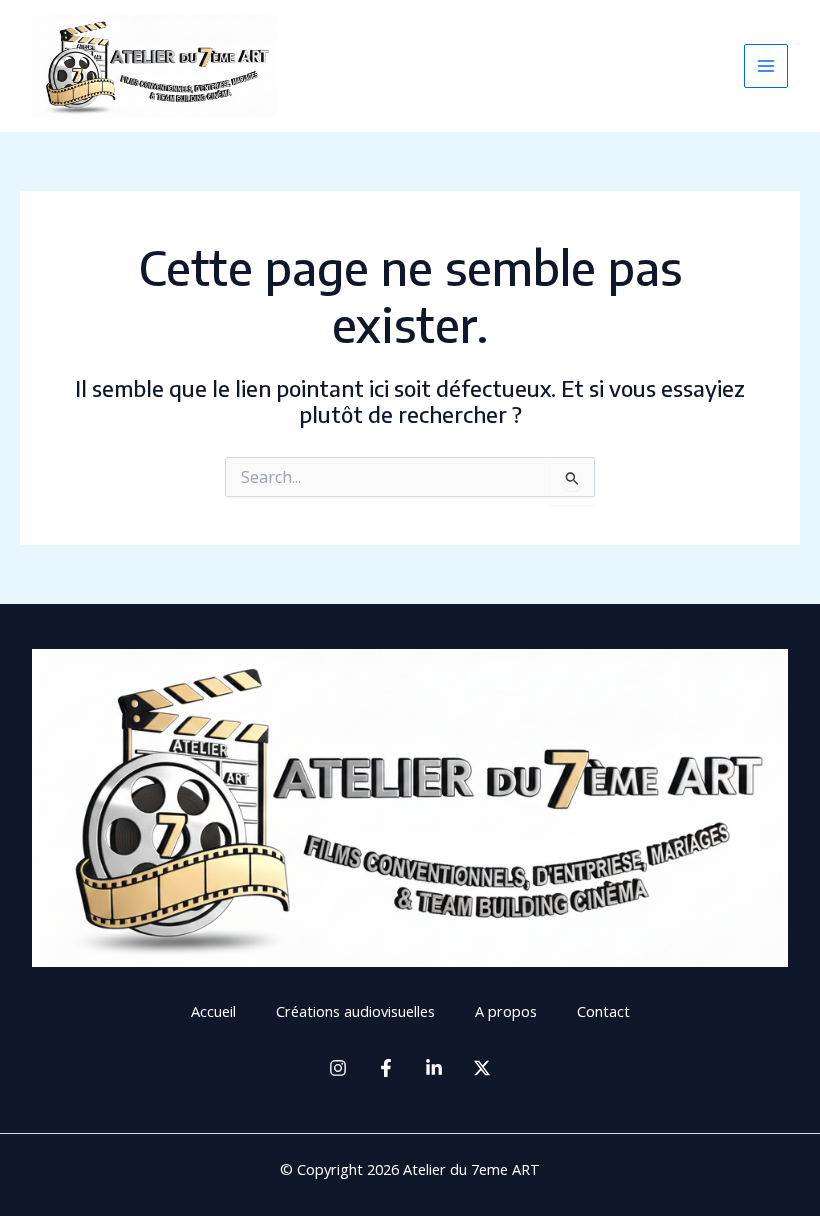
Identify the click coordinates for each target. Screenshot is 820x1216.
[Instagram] (338, 1068)
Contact (603, 1011)
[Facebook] (386, 1068)
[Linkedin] (434, 1068)
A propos (506, 1011)
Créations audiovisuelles (355, 1011)
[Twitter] (482, 1068)
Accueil (213, 1011)
